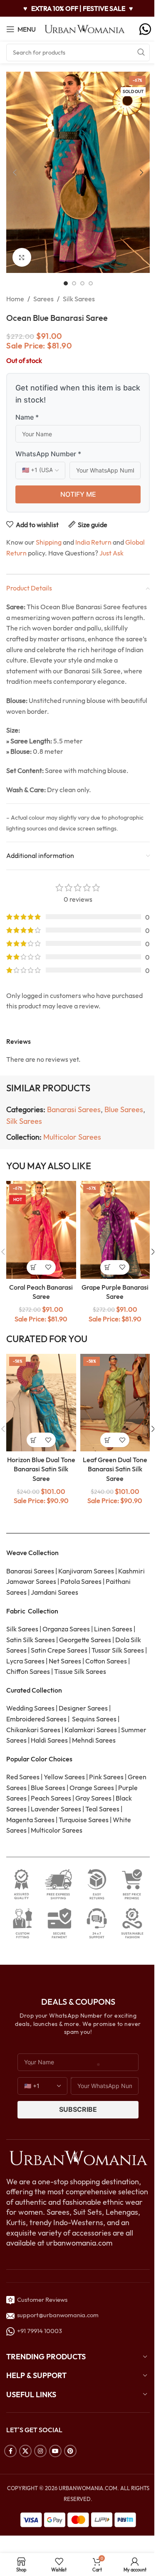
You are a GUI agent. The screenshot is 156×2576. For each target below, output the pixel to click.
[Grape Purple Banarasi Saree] (115, 1230)
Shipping (49, 542)
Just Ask (111, 553)
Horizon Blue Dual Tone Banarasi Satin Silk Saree (41, 1469)
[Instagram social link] (40, 2451)
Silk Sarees (79, 299)
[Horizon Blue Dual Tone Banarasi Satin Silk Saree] (41, 1403)
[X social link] (25, 2451)
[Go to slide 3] (82, 283)
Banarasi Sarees (74, 1109)
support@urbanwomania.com (58, 2315)
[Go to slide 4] (91, 283)
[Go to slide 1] (66, 283)
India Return (93, 542)
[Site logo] (85, 28)
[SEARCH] (141, 53)
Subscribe (78, 2109)
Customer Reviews (41, 2300)
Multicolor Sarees (72, 1137)
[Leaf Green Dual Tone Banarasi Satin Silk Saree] (115, 1403)
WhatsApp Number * (48, 454)
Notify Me (78, 494)
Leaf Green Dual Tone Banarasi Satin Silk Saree (115, 1469)
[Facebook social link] (10, 2451)
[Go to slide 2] (74, 283)
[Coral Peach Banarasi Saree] (41, 1230)
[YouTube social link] (55, 2451)
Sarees (43, 299)
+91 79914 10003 (38, 2331)
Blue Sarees (124, 1109)
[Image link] (78, 2157)
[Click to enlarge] (22, 257)
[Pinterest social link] (70, 2451)
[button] (15, 173)
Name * (27, 417)
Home (15, 299)
